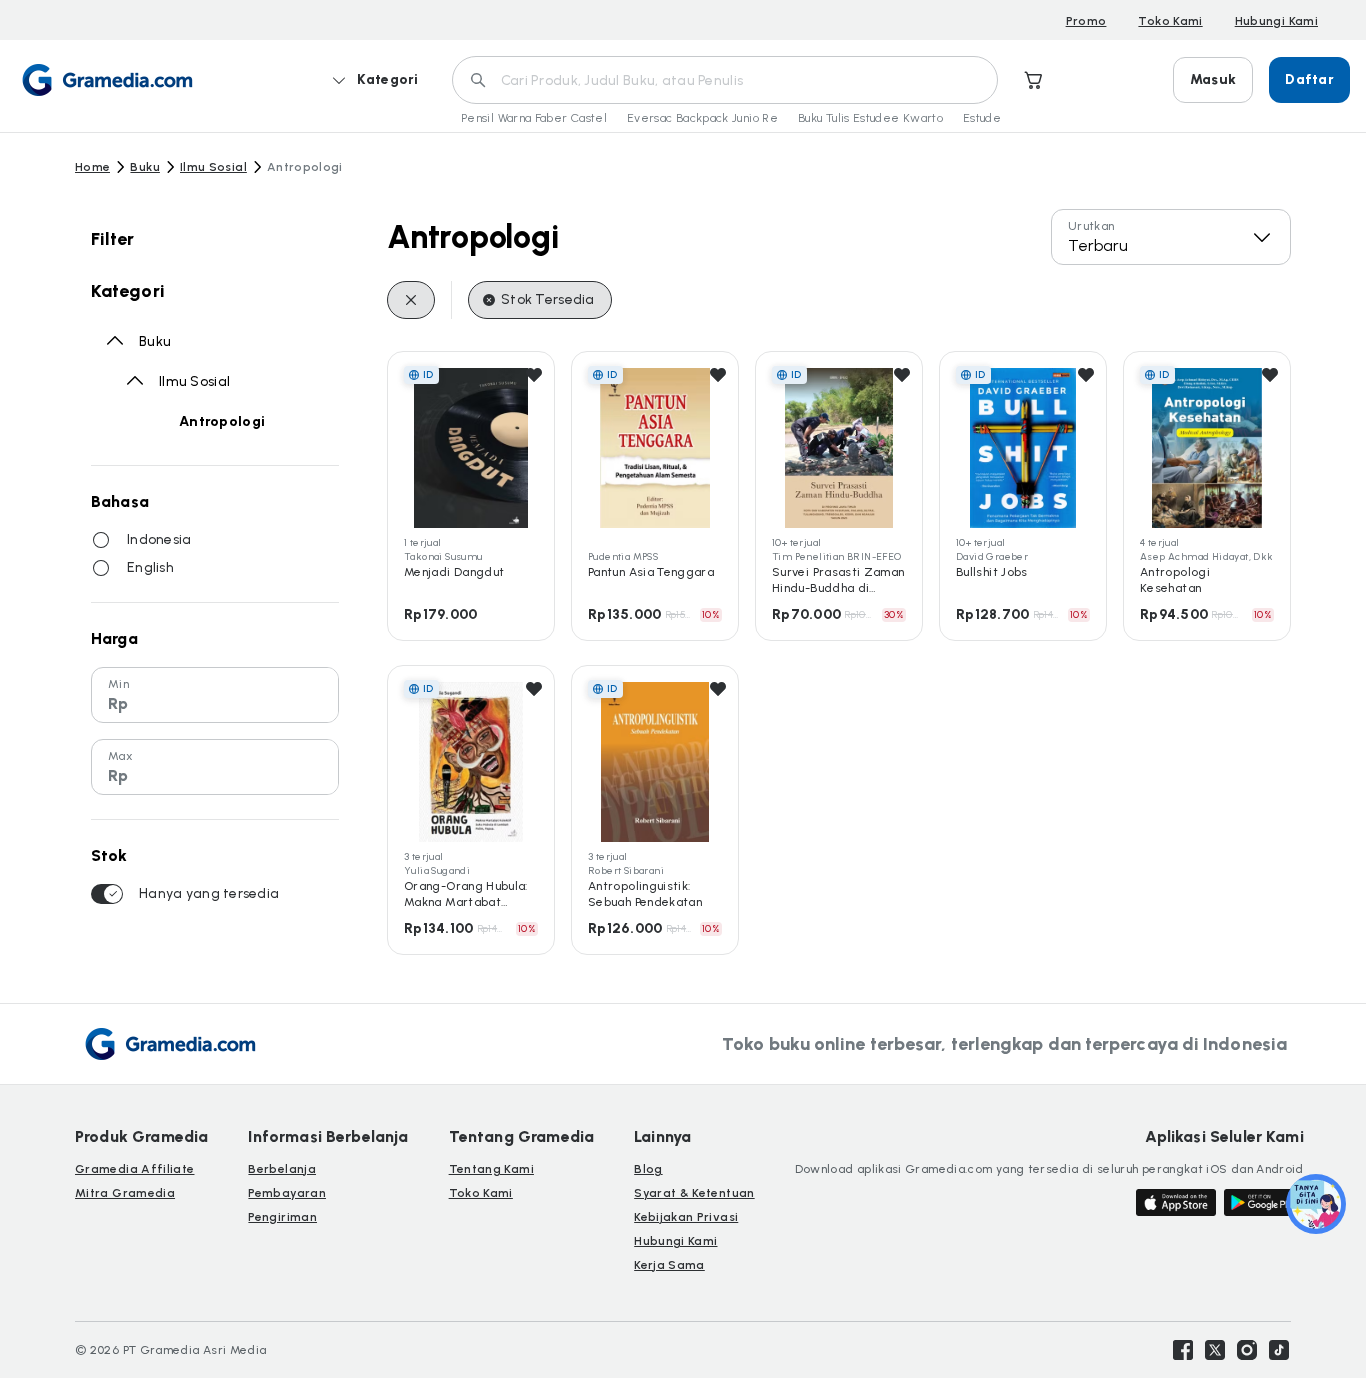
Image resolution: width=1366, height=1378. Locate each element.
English (150, 567)
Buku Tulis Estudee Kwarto (870, 118)
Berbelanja (282, 1169)
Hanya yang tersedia (209, 893)
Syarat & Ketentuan (694, 1193)
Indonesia (159, 539)
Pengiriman (282, 1217)
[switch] (107, 894)
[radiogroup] (215, 554)
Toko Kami (1170, 21)
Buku (144, 167)
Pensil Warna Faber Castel (534, 118)
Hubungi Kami (1276, 21)
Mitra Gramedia (125, 1193)
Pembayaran (287, 1193)
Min (118, 684)
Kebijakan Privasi (686, 1217)
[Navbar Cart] (1034, 80)
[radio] (101, 540)
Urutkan (1091, 226)
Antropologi (222, 421)
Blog (648, 1169)
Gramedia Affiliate (134, 1169)
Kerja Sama (669, 1265)
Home (92, 167)
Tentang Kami (491, 1169)
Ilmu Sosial (213, 167)
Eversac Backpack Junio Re (702, 118)
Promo (1086, 21)
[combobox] (1171, 237)
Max (120, 756)
